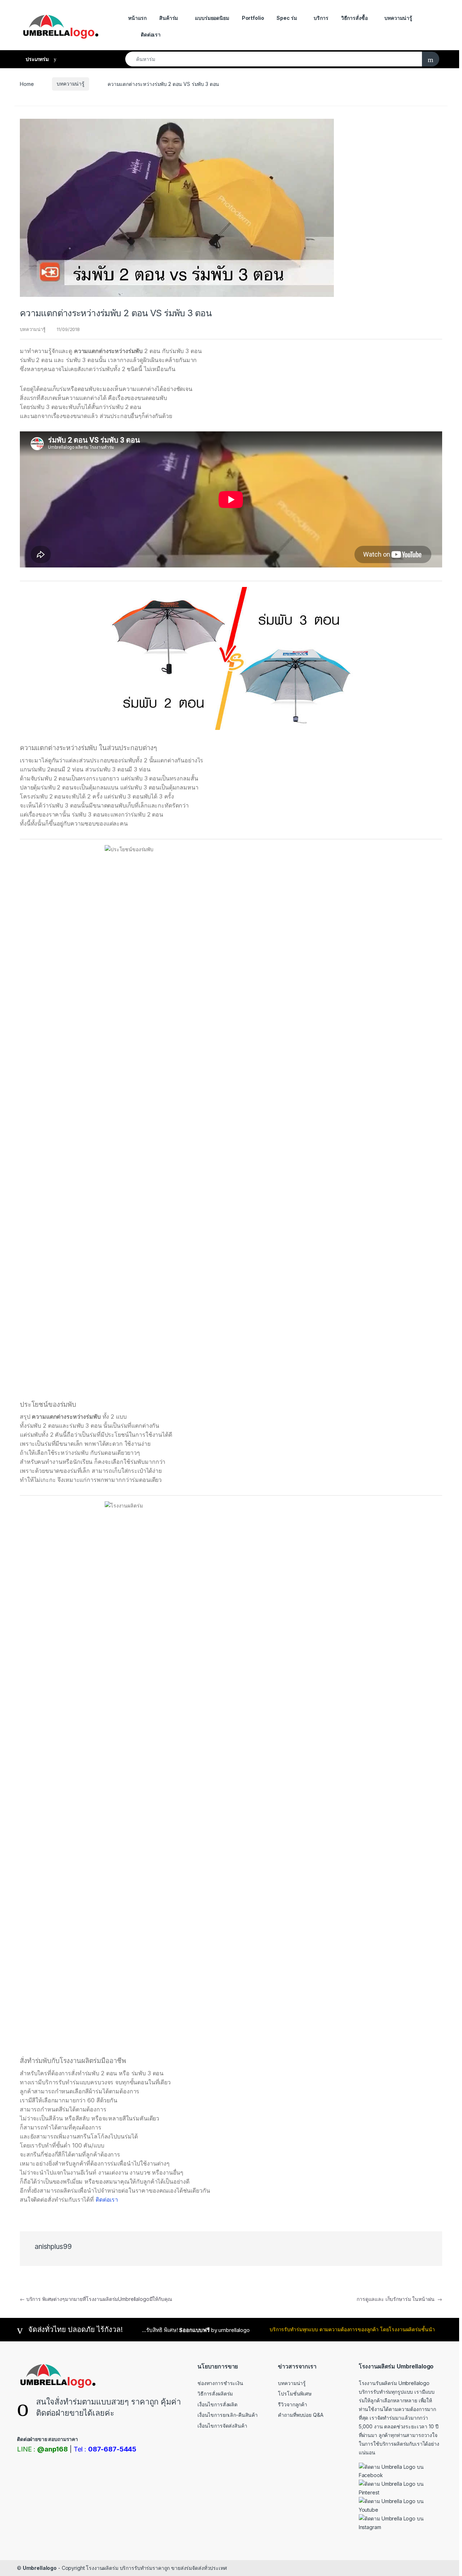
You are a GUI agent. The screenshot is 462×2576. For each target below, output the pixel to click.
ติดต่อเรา (151, 34)
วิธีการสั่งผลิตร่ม (215, 2394)
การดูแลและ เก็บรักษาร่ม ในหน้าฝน (399, 2299)
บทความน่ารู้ (398, 18)
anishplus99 (53, 2247)
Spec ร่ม (287, 18)
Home (27, 84)
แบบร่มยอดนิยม (212, 18)
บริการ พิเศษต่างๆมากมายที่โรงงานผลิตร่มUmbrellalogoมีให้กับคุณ (96, 2299)
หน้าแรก (137, 18)
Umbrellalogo (40, 2568)
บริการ (321, 18)
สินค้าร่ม (169, 18)
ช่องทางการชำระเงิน (220, 2383)
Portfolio (253, 18)
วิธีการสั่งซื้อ (354, 18)
